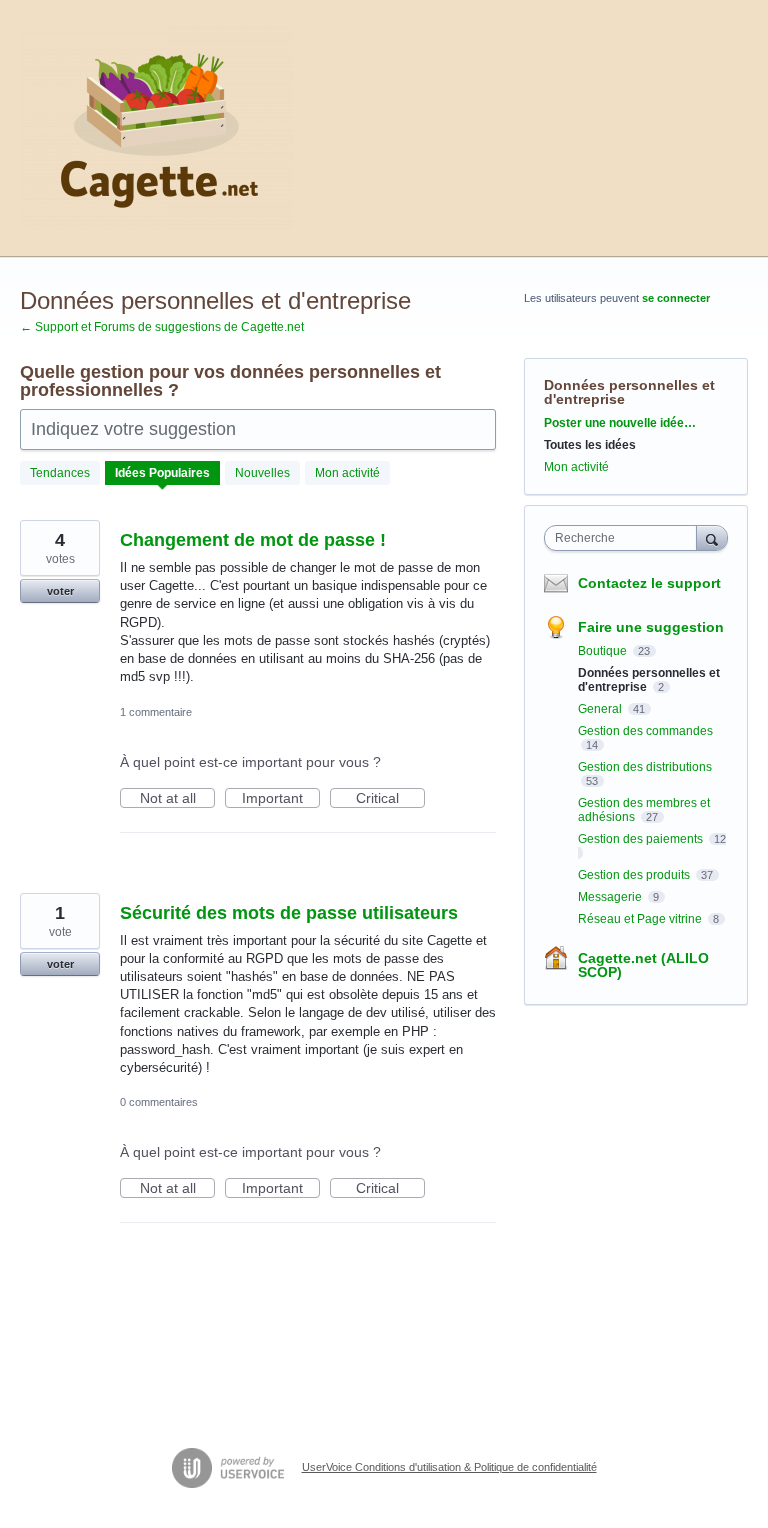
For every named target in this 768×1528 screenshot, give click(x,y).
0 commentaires (159, 1102)
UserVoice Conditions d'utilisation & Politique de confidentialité (449, 1467)
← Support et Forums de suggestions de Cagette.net (162, 327)
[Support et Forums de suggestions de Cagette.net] (157, 128)
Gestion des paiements (642, 839)
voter (60, 591)
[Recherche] (712, 537)
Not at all (177, 799)
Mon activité (347, 473)
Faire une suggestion (651, 627)
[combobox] (625, 538)
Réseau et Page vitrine (641, 919)
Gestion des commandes (645, 731)
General (601, 709)
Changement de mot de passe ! (253, 540)
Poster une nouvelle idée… (620, 423)
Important (281, 799)
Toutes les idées (590, 445)
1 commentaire (156, 712)
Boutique (604, 651)
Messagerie (611, 897)
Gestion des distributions (645, 767)
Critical (390, 799)
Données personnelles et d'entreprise (649, 680)
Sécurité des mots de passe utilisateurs (289, 913)
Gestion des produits (635, 875)
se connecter (676, 298)
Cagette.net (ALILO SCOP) (643, 965)
